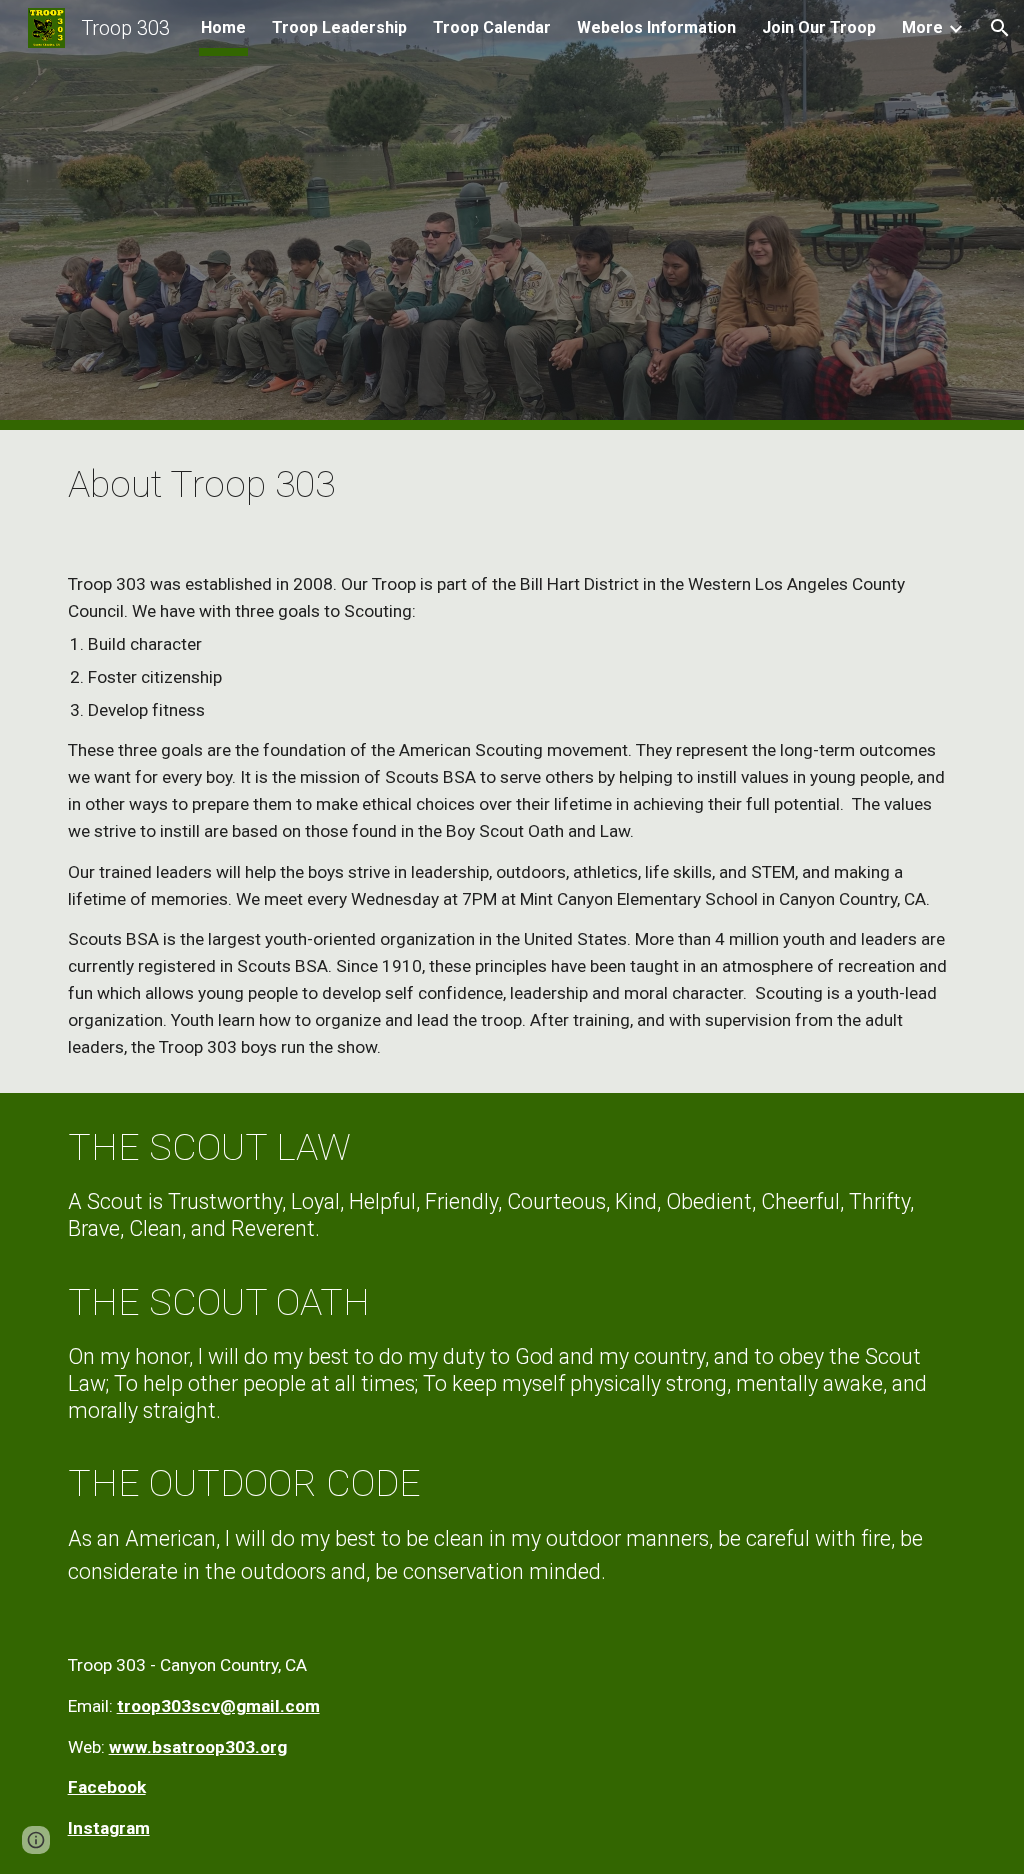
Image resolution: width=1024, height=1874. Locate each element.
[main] (512, 484)
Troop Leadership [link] (339, 27)
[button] (1000, 28)
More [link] (922, 27)
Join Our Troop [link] (819, 27)
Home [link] (223, 27)
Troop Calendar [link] (492, 27)
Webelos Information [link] (656, 27)
